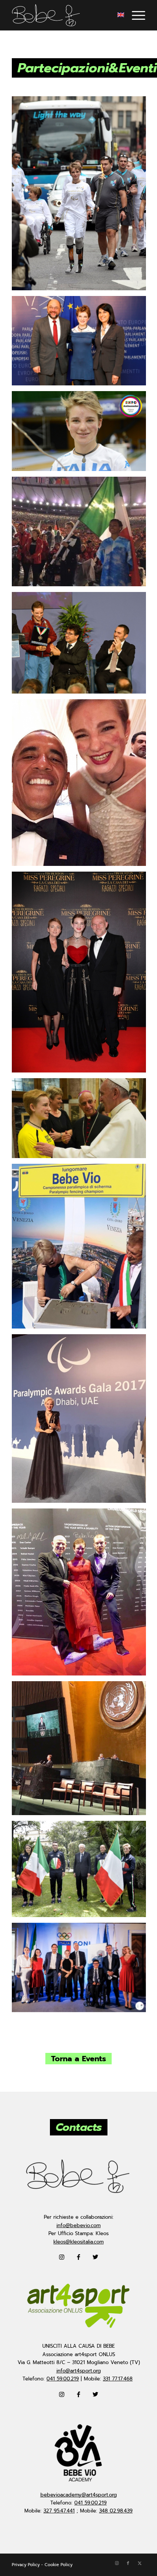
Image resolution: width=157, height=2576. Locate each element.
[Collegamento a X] (139, 2563)
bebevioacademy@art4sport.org (79, 2495)
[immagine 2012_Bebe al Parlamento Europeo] (82, 344)
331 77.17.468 (118, 2379)
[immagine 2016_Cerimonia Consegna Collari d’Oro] (82, 646)
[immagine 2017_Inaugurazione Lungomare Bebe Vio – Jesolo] (82, 1249)
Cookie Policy (58, 2565)
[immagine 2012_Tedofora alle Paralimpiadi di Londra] (82, 196)
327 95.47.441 (59, 2511)
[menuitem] (135, 15)
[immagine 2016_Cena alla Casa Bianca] (82, 785)
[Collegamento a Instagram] (117, 2563)
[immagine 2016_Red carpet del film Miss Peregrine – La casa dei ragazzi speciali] (82, 975)
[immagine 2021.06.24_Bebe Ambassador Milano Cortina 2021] (82, 1970)
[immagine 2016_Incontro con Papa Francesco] (82, 1121)
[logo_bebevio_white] (65, 15)
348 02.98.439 (116, 2511)
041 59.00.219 (63, 2379)
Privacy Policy (26, 2565)
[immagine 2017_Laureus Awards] (82, 1595)
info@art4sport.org (79, 2371)
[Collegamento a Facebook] (128, 2563)
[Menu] (135, 15)
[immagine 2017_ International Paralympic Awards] (82, 1421)
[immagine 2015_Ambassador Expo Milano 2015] (82, 434)
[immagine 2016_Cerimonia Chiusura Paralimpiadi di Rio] (82, 534)
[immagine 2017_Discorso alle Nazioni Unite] (82, 1751)
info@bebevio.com (78, 2225)
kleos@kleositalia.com (78, 2242)
